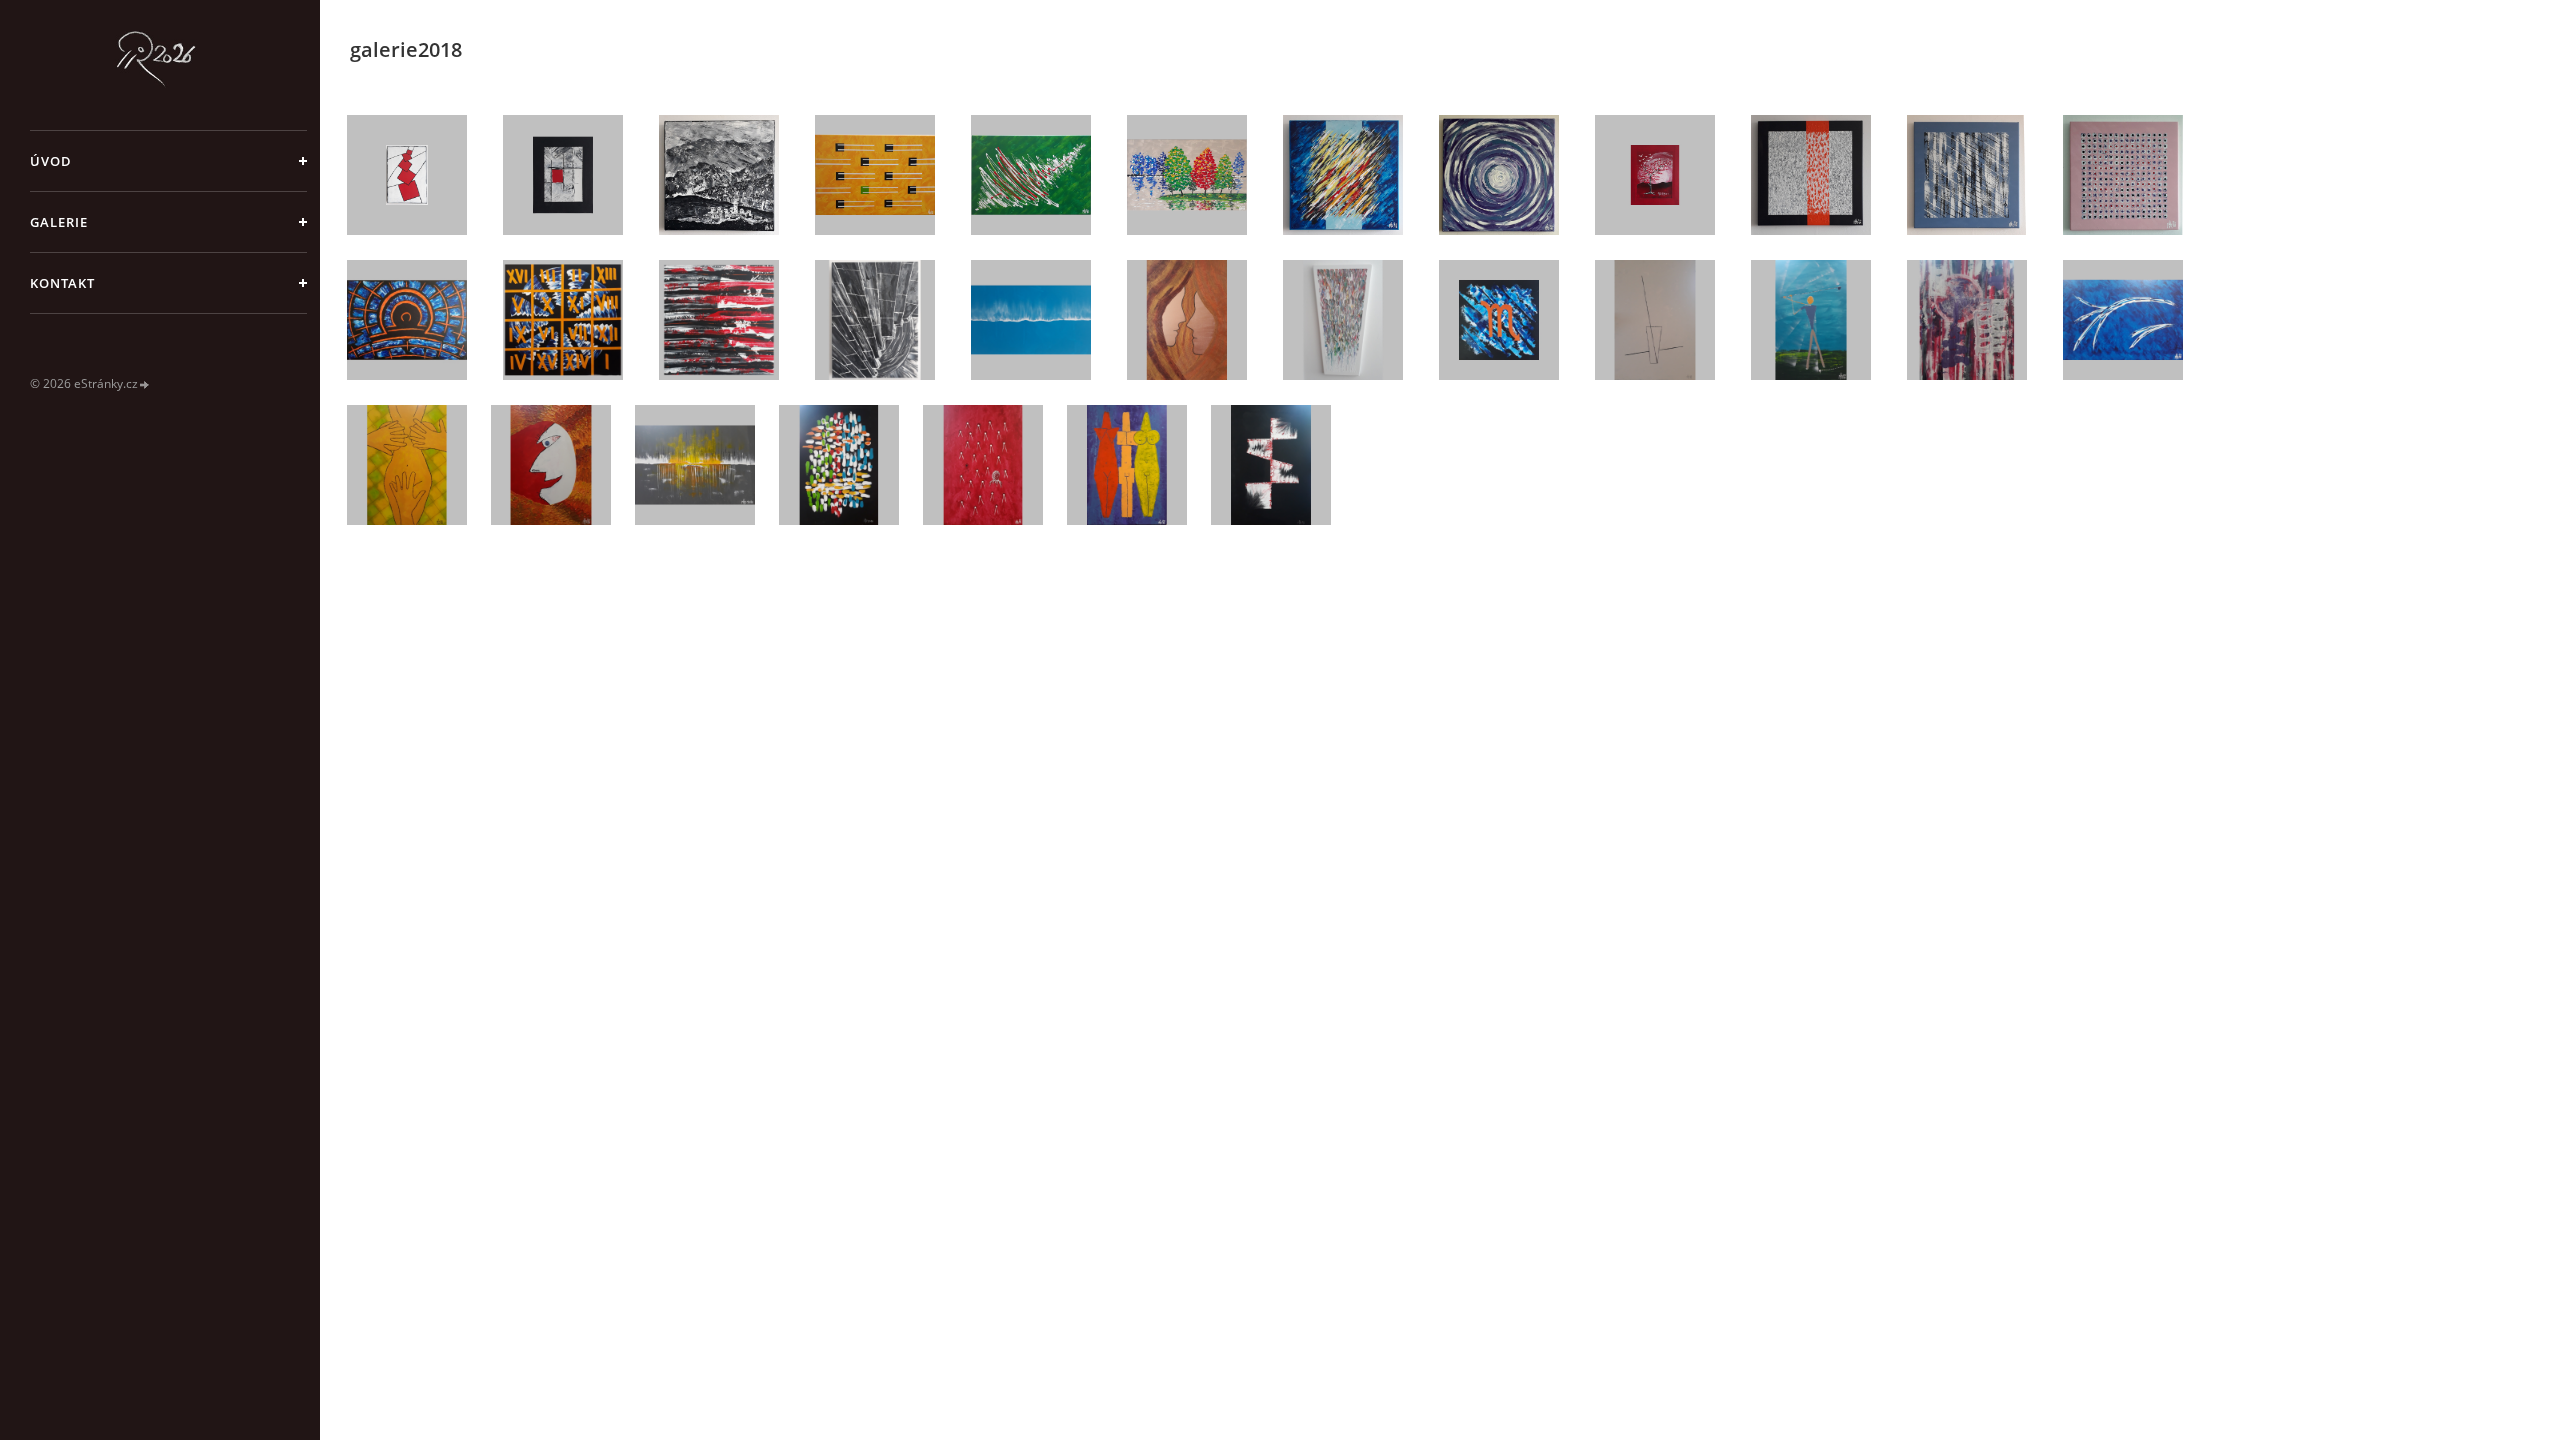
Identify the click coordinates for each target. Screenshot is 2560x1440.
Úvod (51, 161)
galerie (59, 222)
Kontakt (62, 283)
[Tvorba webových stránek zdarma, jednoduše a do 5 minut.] (145, 384)
